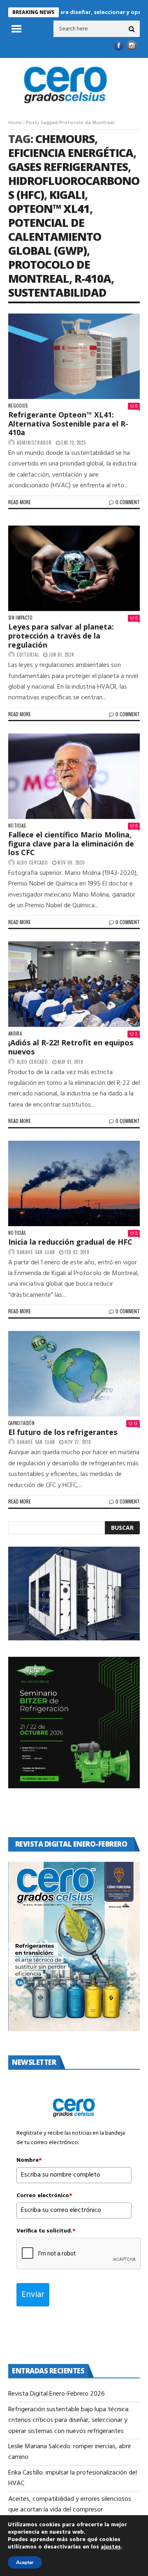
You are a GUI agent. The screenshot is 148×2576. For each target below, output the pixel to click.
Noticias (17, 826)
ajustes (111, 2547)
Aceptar (25, 2562)
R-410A (93, 278)
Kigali (67, 195)
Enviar (33, 2295)
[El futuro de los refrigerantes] (74, 1374)
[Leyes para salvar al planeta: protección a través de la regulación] (74, 568)
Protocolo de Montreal (49, 271)
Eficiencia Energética (71, 153)
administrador (34, 443)
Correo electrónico (44, 2196)
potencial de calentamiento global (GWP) (55, 236)
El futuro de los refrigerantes (63, 1432)
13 (135, 1424)
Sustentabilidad (57, 292)
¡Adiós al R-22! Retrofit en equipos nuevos (71, 1047)
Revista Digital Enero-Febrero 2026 (57, 2394)
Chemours (65, 139)
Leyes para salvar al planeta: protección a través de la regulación (61, 635)
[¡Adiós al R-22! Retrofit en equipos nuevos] (74, 984)
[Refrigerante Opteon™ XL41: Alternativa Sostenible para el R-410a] (74, 356)
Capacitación (21, 1423)
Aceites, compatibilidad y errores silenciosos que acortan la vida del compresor (70, 2505)
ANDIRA (15, 1034)
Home (15, 123)
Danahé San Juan (36, 1252)
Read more (20, 502)
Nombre (29, 2161)
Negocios (18, 406)
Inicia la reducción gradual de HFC (70, 1242)
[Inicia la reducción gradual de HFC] (74, 1183)
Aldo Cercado (32, 863)
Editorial (28, 655)
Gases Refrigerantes (68, 167)
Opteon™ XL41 (49, 209)
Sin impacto (21, 618)
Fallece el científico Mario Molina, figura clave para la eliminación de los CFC (71, 843)
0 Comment (128, 502)
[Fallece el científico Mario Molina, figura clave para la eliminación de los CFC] (74, 776)
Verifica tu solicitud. (46, 2231)
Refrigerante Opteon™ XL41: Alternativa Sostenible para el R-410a (68, 423)
